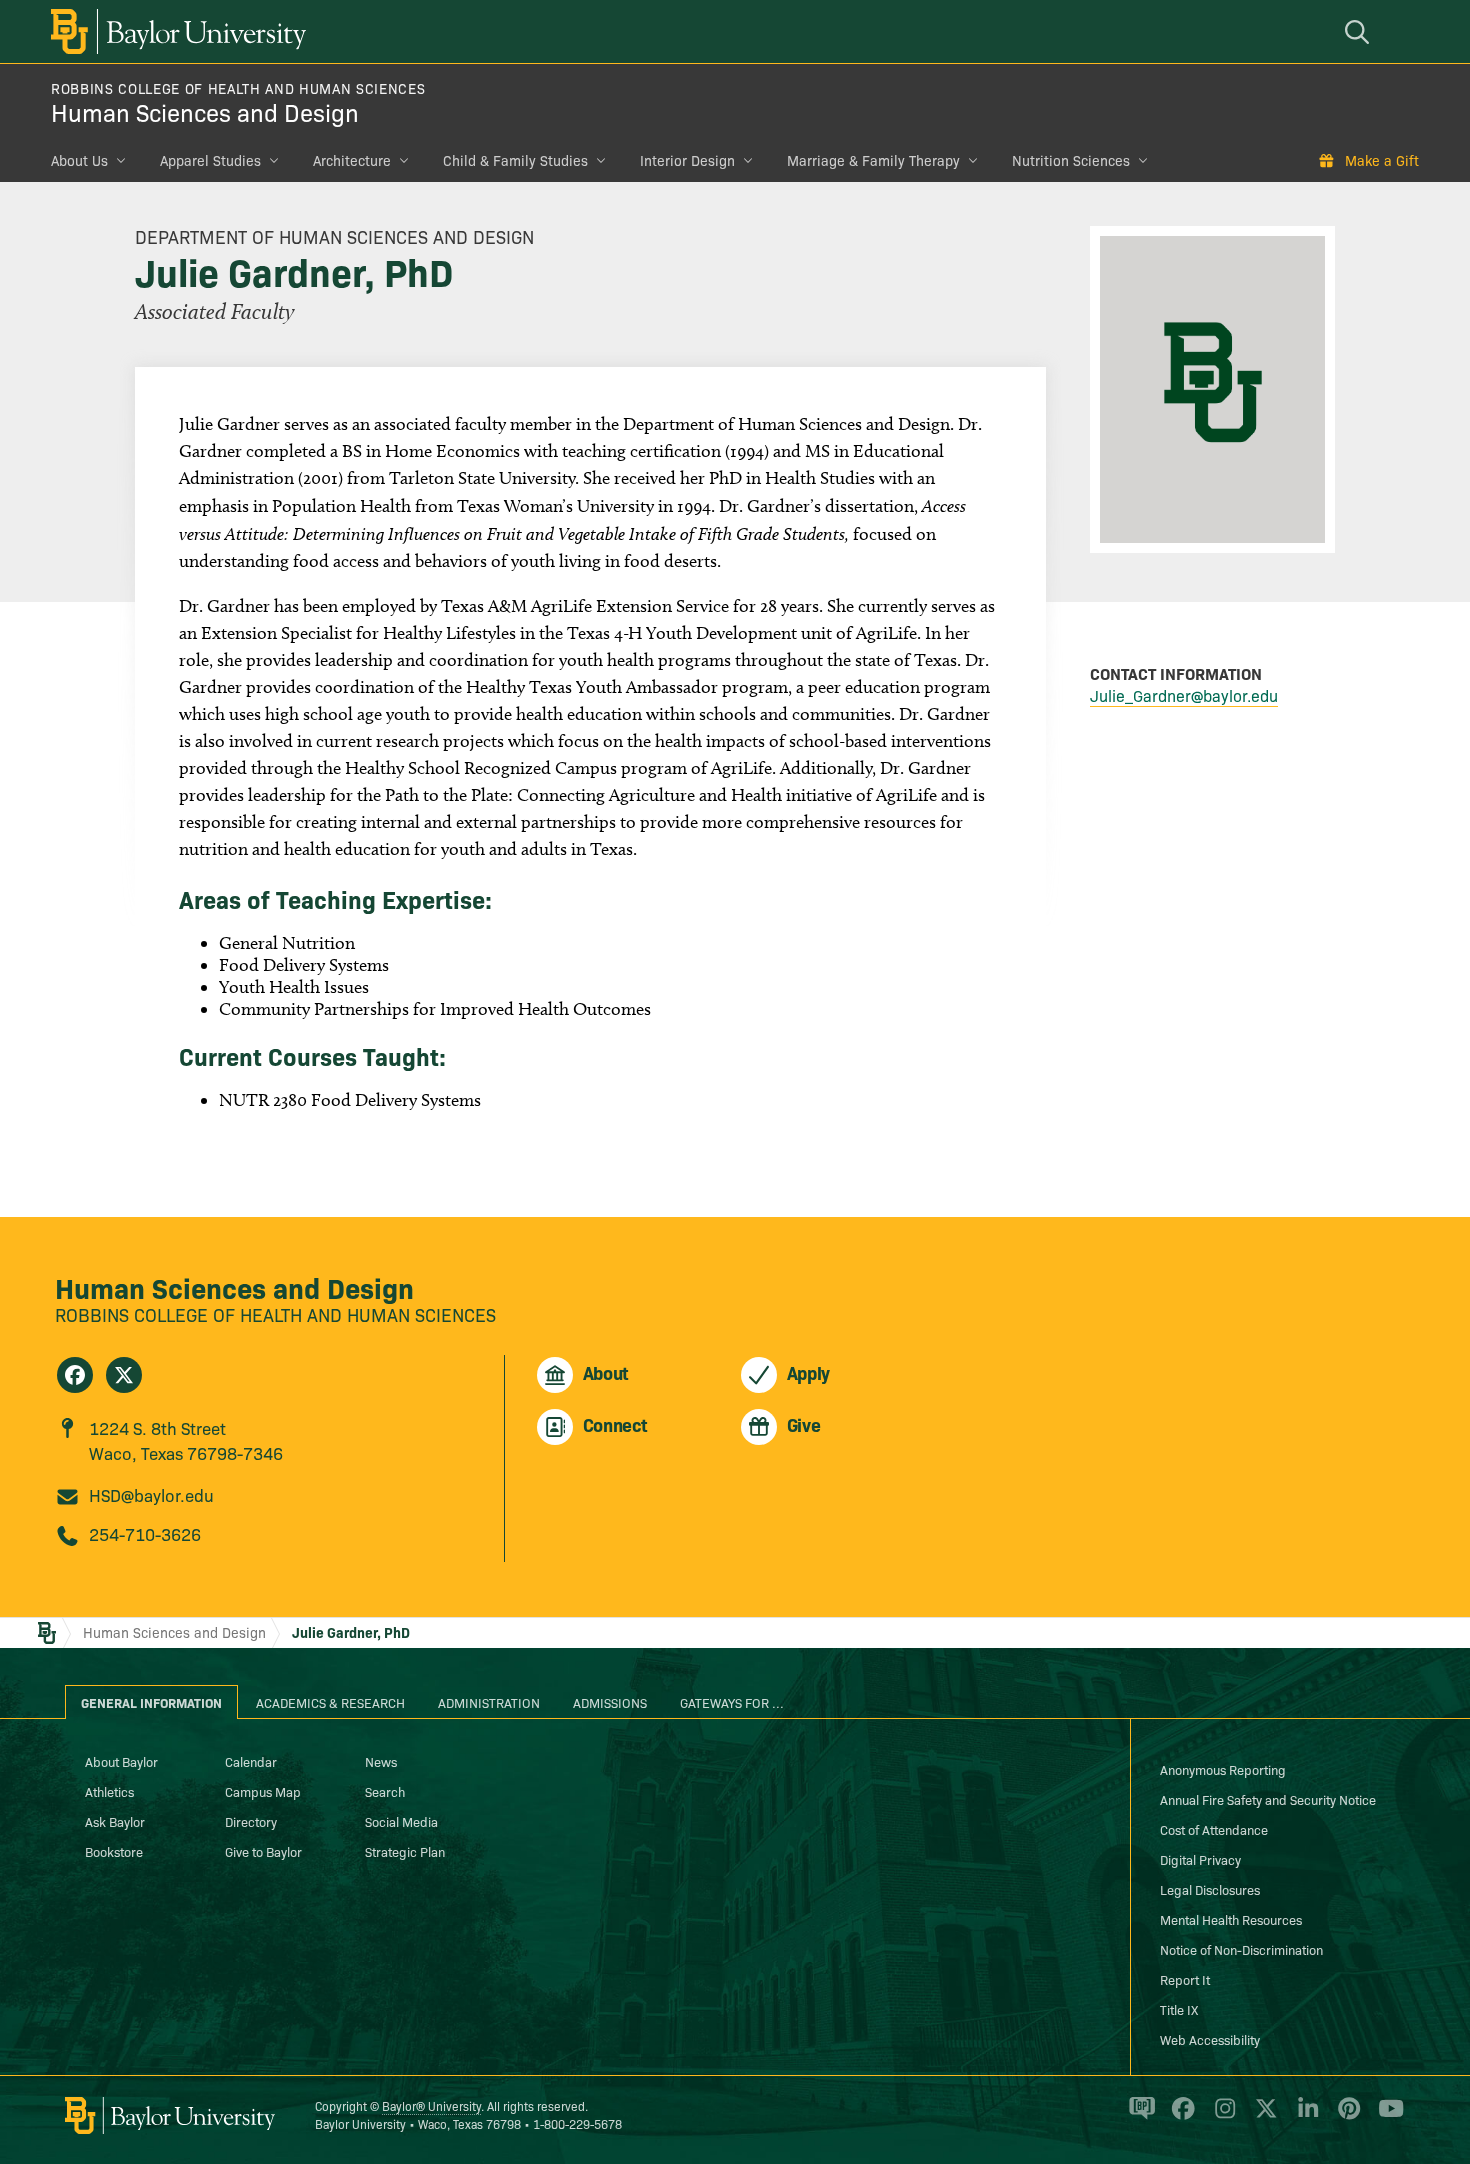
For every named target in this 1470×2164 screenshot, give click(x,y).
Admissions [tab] (610, 1702)
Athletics (109, 1791)
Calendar (251, 1761)
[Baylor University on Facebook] (1179, 2117)
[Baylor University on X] (1262, 2117)
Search (385, 1791)
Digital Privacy (1200, 1859)
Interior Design (687, 160)
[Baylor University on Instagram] (1221, 2117)
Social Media (401, 1821)
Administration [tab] (489, 1702)
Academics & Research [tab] (330, 1702)
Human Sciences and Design (205, 111)
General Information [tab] (151, 1702)
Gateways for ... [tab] (732, 1702)
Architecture (352, 160)
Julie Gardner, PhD (351, 1632)
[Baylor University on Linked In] (1304, 2117)
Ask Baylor (115, 1821)
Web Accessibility (1210, 2039)
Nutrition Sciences (1071, 160)
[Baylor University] (175, 31)
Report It (1185, 1979)
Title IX (1179, 2009)
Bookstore (114, 1851)
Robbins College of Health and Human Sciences (238, 88)
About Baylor (121, 1761)
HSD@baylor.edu (151, 1494)
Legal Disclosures (1210, 1889)
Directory (251, 1821)
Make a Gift (1382, 160)
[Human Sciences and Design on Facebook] (75, 1375)
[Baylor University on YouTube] (1386, 2117)
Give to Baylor (263, 1851)
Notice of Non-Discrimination (1241, 1949)
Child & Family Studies (515, 160)
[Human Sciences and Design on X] (124, 1375)
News (381, 1761)
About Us (79, 160)
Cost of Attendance (1214, 1829)
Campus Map (263, 1791)
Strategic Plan (405, 1851)
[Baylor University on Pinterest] (1345, 2117)
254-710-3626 (145, 1533)
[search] (1360, 31)
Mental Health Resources (1231, 1919)
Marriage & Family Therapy (873, 160)
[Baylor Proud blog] (1138, 2117)
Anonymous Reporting (1223, 1769)
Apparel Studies (210, 160)
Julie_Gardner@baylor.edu (1184, 695)
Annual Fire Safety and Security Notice (1268, 1799)
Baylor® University (431, 2105)
